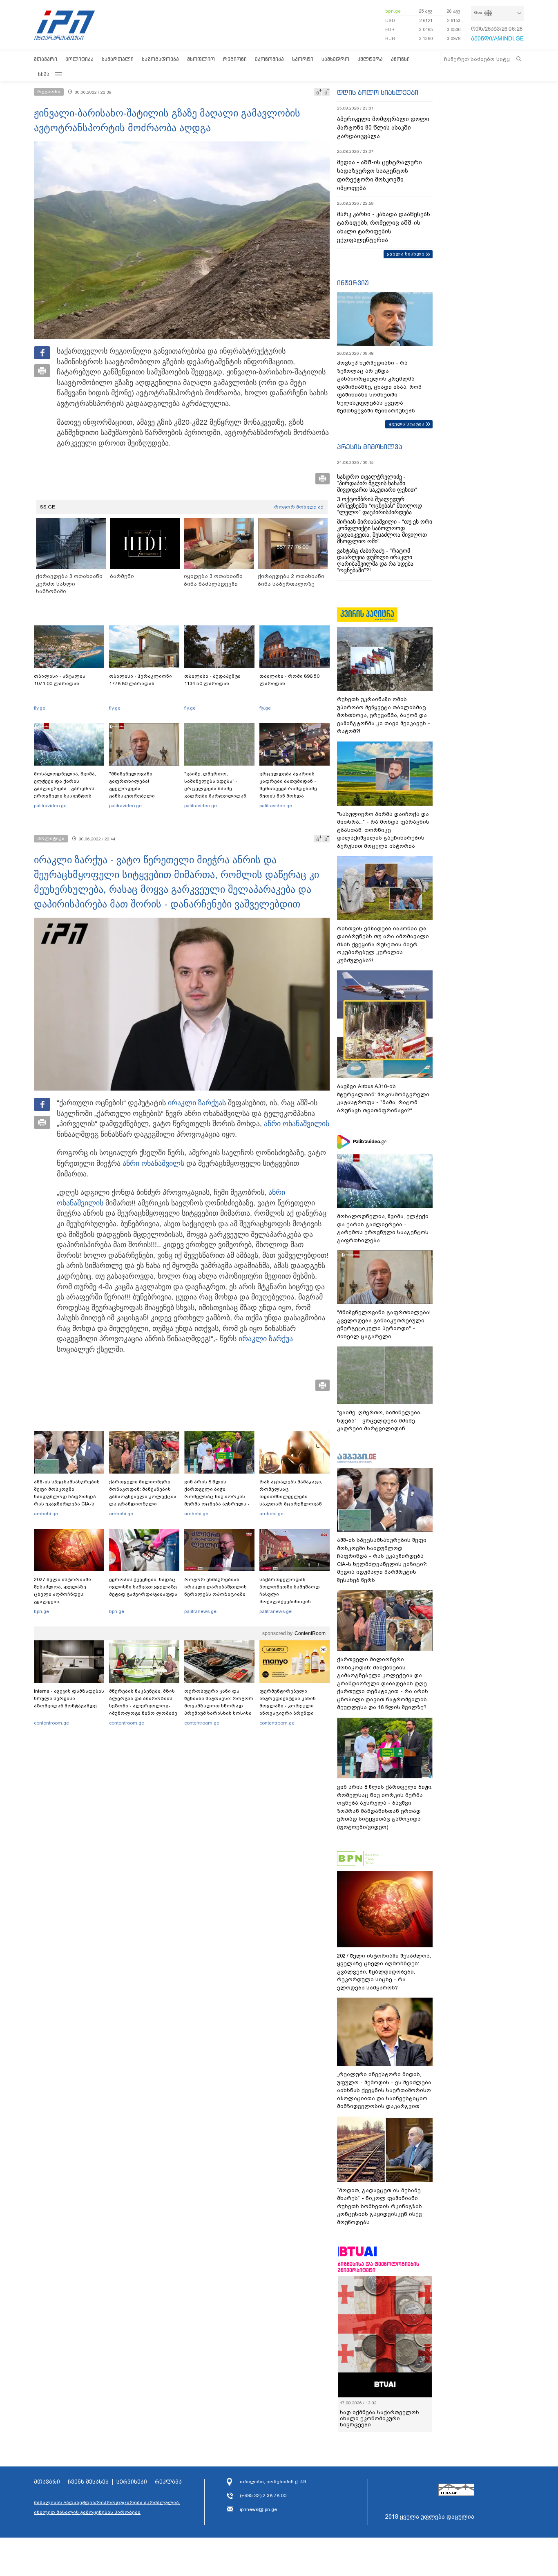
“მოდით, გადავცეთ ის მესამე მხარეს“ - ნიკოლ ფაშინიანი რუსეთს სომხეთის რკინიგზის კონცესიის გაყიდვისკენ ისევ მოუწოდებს (379, 2206)
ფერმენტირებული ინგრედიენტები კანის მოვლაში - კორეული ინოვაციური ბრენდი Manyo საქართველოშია (290, 1706)
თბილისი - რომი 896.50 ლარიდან (289, 680)
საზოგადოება (160, 59)
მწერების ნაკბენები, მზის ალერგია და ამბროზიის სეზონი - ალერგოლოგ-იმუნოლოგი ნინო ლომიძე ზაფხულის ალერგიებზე (143, 1706)
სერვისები (132, 2482)
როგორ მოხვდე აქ (299, 507)
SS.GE (48, 507)
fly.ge (40, 708)
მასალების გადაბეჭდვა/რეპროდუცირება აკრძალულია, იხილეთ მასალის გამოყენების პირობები (107, 2507)
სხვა (44, 74)
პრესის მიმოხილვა (369, 447)
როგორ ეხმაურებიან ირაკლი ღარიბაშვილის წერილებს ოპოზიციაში (215, 1587)
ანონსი (400, 59)
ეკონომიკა (269, 59)
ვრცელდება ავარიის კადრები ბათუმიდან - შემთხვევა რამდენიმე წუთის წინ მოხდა (288, 785)
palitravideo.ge (50, 806)
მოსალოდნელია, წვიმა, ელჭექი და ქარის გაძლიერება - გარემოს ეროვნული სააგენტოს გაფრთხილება (65, 788)
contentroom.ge (51, 1723)
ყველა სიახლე (406, 254)
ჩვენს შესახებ (88, 2482)
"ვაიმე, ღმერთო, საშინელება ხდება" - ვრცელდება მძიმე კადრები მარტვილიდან (215, 785)
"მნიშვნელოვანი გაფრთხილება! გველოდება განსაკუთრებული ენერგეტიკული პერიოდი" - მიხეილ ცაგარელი (144, 792)
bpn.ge (393, 11)
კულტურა (370, 59)
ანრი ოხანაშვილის (297, 1124)
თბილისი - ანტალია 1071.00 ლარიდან (60, 680)
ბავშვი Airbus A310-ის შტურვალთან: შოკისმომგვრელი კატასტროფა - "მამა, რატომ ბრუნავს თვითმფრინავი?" (383, 1098)
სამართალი (118, 59)
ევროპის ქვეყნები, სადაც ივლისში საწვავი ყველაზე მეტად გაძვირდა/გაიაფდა (143, 1587)
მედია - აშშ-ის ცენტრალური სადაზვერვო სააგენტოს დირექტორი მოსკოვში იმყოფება (379, 175)
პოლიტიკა (79, 59)
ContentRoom (310, 1633)
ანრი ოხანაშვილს (153, 1163)
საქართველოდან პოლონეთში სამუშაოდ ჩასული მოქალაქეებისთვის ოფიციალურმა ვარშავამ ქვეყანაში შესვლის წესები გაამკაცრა (293, 1602)
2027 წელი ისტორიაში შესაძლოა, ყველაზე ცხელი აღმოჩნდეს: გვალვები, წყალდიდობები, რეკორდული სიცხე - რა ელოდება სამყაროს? (65, 1602)
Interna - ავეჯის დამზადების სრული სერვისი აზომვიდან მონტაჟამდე (69, 1698)
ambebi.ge (46, 1514)
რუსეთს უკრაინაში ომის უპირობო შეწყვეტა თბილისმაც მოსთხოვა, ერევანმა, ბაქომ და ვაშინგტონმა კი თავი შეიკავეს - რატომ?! (384, 715)
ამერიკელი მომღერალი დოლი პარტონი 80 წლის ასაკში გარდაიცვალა (383, 128)
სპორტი (303, 59)
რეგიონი (235, 59)
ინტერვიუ (353, 283)
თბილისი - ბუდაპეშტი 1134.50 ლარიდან (212, 680)
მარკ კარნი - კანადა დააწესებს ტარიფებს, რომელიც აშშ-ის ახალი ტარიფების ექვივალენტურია (384, 227)
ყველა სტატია (406, 424)
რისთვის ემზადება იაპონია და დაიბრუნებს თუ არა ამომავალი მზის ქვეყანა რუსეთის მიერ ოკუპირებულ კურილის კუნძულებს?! (383, 944)
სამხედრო (335, 59)
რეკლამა (168, 2482)
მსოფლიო (201, 59)
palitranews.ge (200, 1611)
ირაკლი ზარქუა (195, 1103)
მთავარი (46, 59)
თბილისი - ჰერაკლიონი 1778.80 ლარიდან (141, 680)
